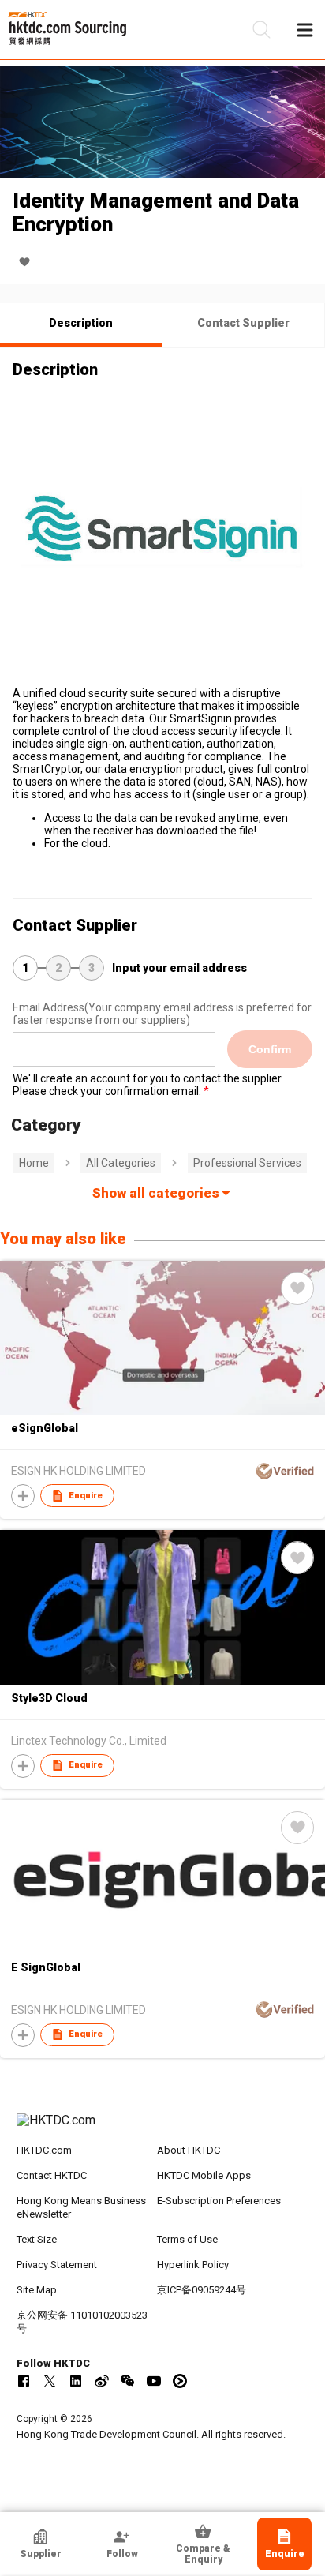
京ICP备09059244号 (202, 2290)
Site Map (37, 2290)
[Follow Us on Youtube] (154, 2381)
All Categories (121, 1163)
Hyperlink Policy (193, 2265)
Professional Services (247, 1163)
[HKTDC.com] (163, 2128)
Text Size (37, 2239)
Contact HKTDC (52, 2175)
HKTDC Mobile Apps (204, 2175)
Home (34, 1163)
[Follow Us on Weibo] (102, 2381)
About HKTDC (189, 2150)
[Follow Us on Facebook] (24, 2381)
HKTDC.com (44, 2150)
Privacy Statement (57, 2265)
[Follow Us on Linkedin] (76, 2381)
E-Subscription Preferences (219, 2201)
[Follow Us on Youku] (180, 2381)
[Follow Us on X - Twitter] (50, 2381)
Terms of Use (187, 2239)
